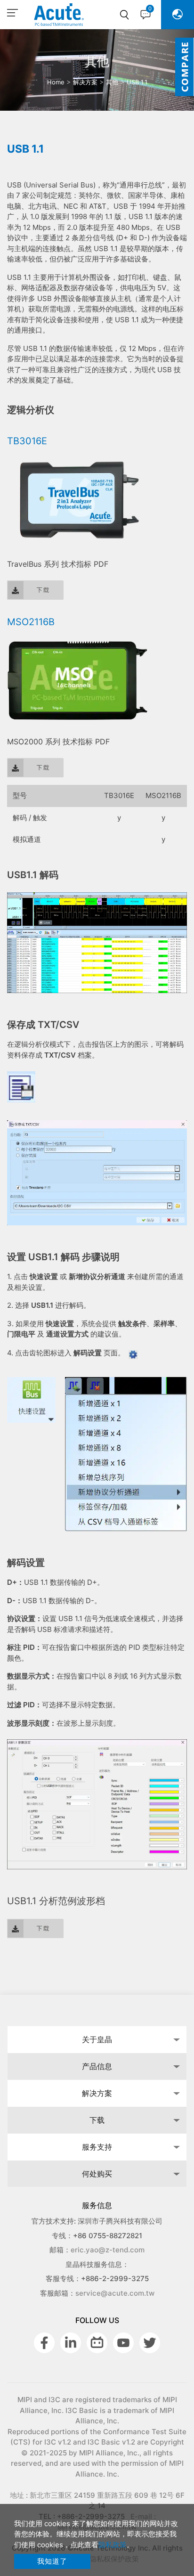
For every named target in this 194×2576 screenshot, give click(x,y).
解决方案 (97, 2093)
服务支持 (97, 2147)
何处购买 (97, 2174)
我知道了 (52, 2561)
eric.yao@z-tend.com (108, 2250)
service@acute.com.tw (115, 2293)
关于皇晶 (97, 2039)
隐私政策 (113, 2545)
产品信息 (97, 2066)
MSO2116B (31, 622)
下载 (97, 2120)
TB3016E (27, 441)
